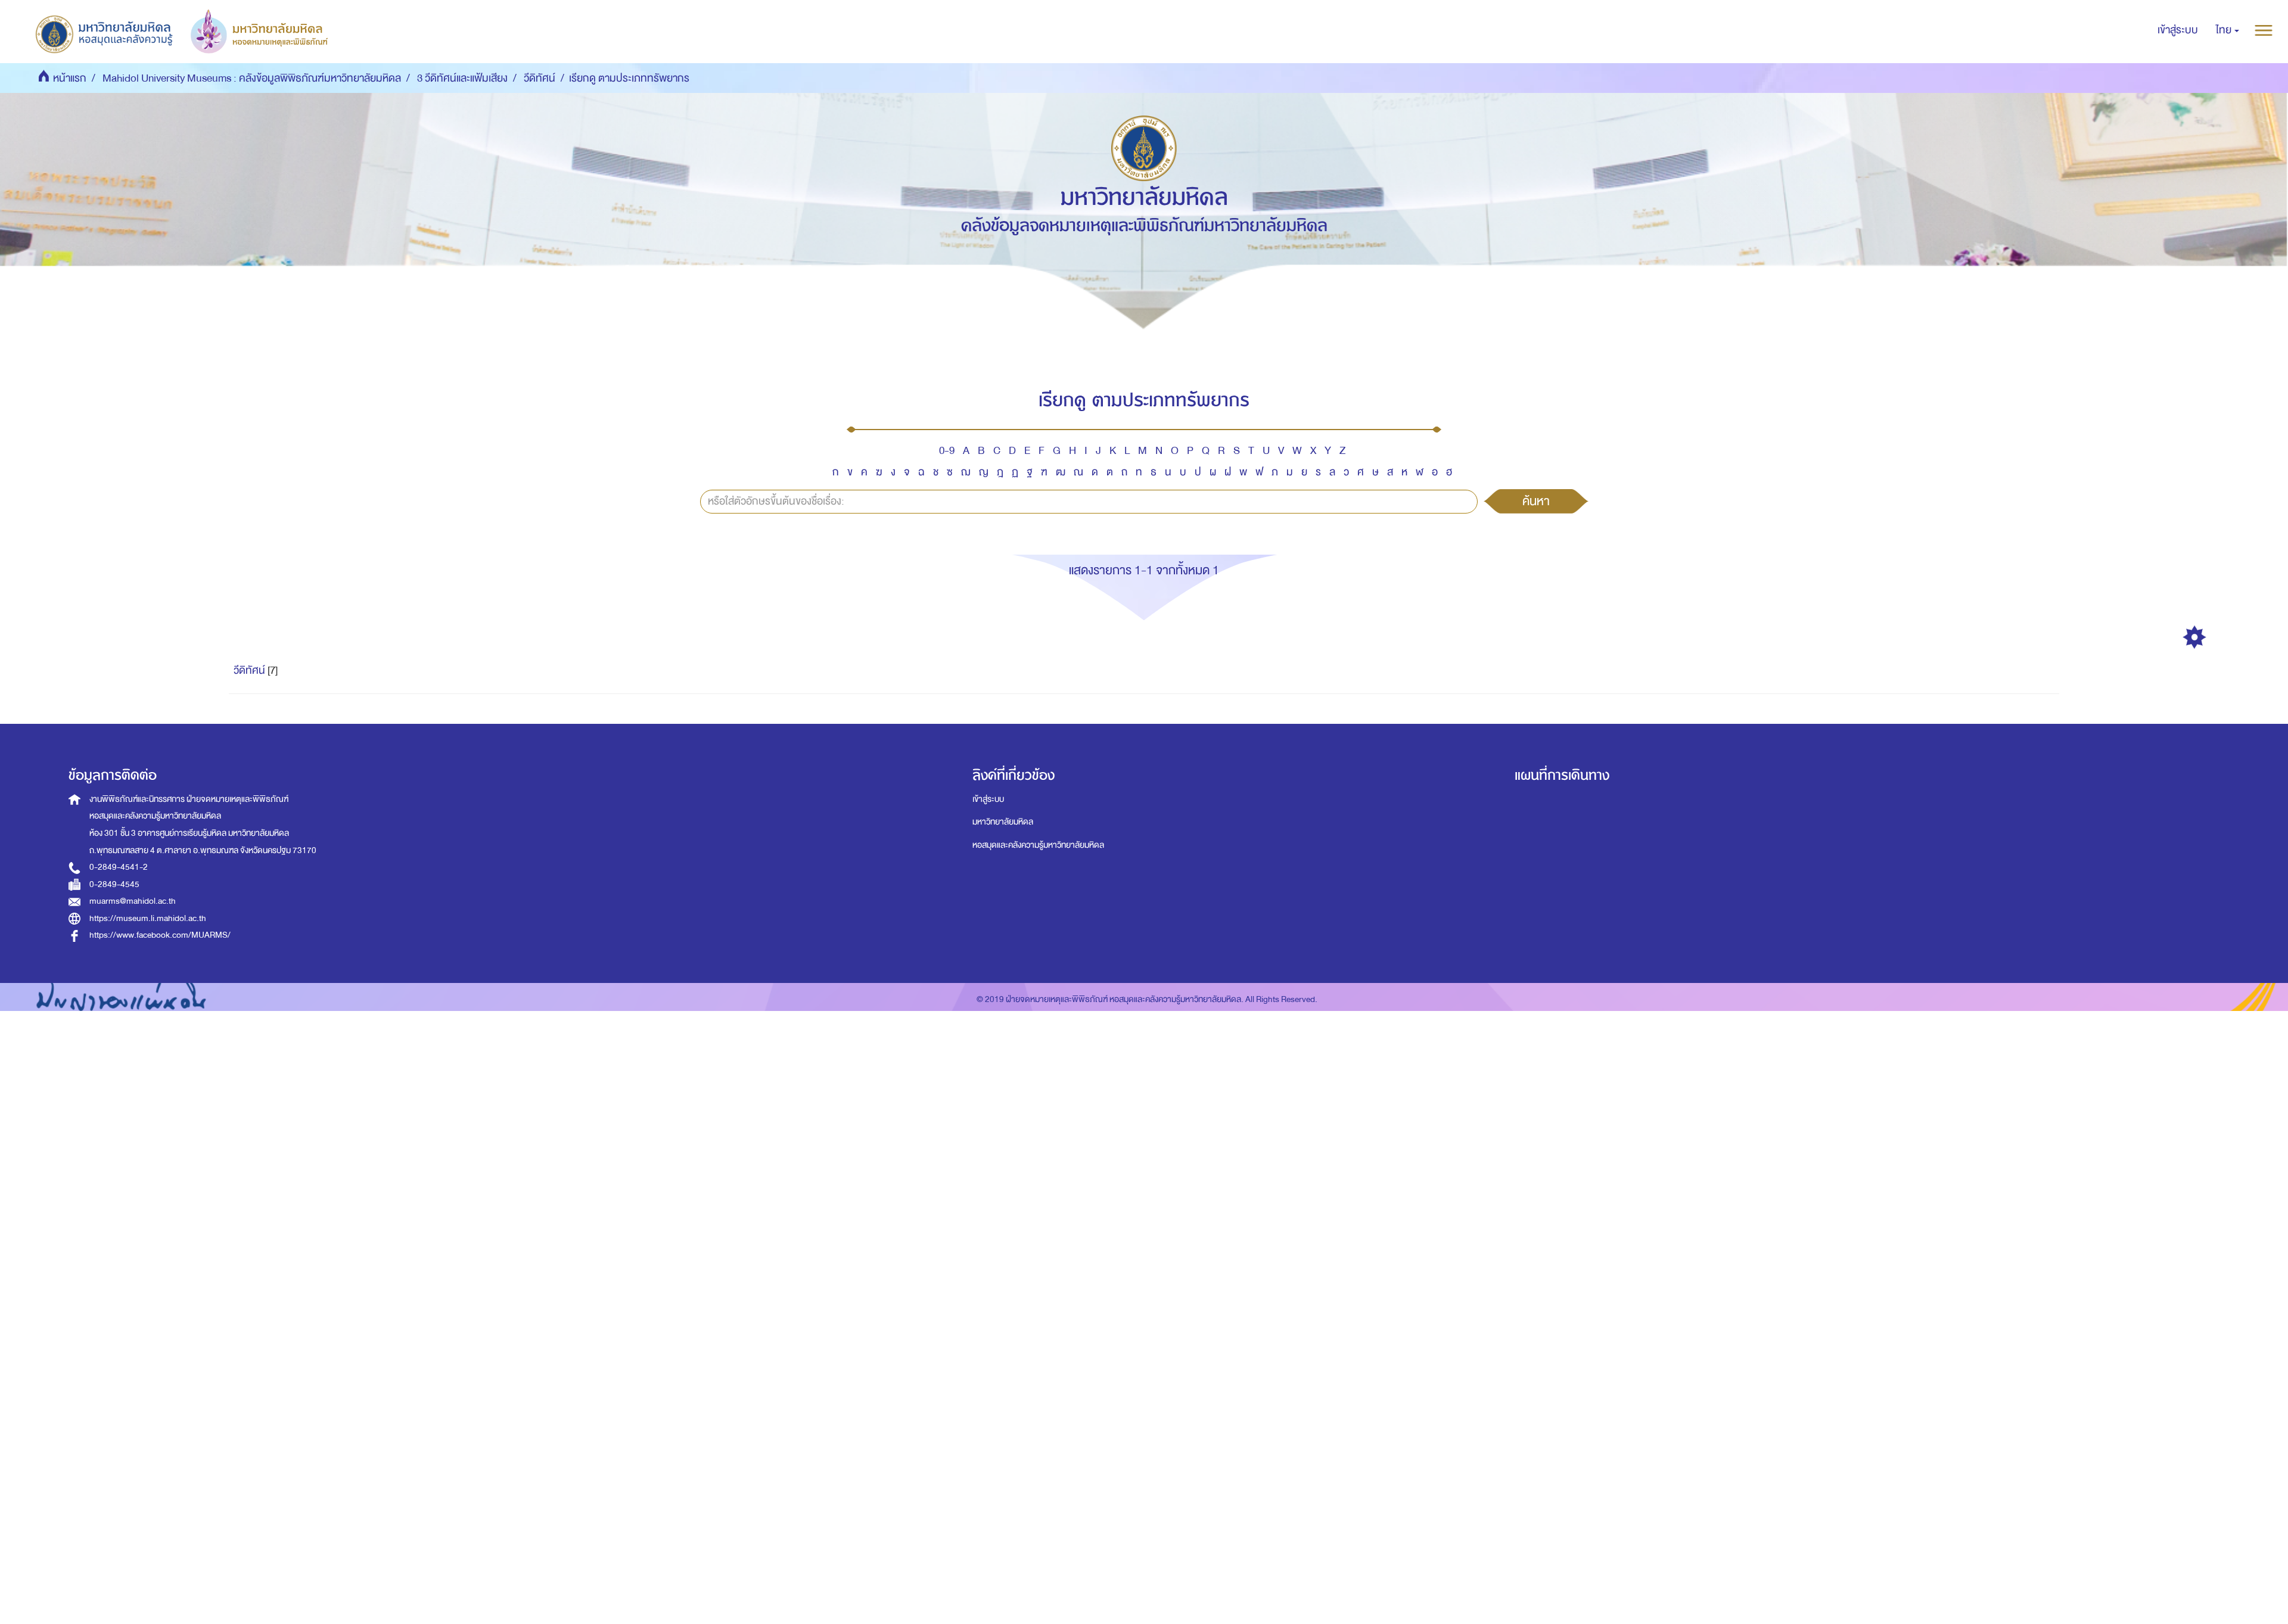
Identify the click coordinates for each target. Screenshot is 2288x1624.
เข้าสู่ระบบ (988, 799)
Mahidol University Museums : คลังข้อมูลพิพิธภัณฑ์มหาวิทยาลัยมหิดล (252, 78)
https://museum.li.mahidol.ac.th (148, 918)
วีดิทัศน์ (540, 78)
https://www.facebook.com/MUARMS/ (160, 935)
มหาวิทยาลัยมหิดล (1003, 822)
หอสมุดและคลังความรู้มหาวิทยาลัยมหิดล (1038, 845)
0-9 (947, 451)
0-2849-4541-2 (119, 867)
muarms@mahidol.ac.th (133, 901)
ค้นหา (1536, 501)
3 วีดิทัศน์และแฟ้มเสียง (462, 78)
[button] (2228, 30)
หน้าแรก (70, 78)
